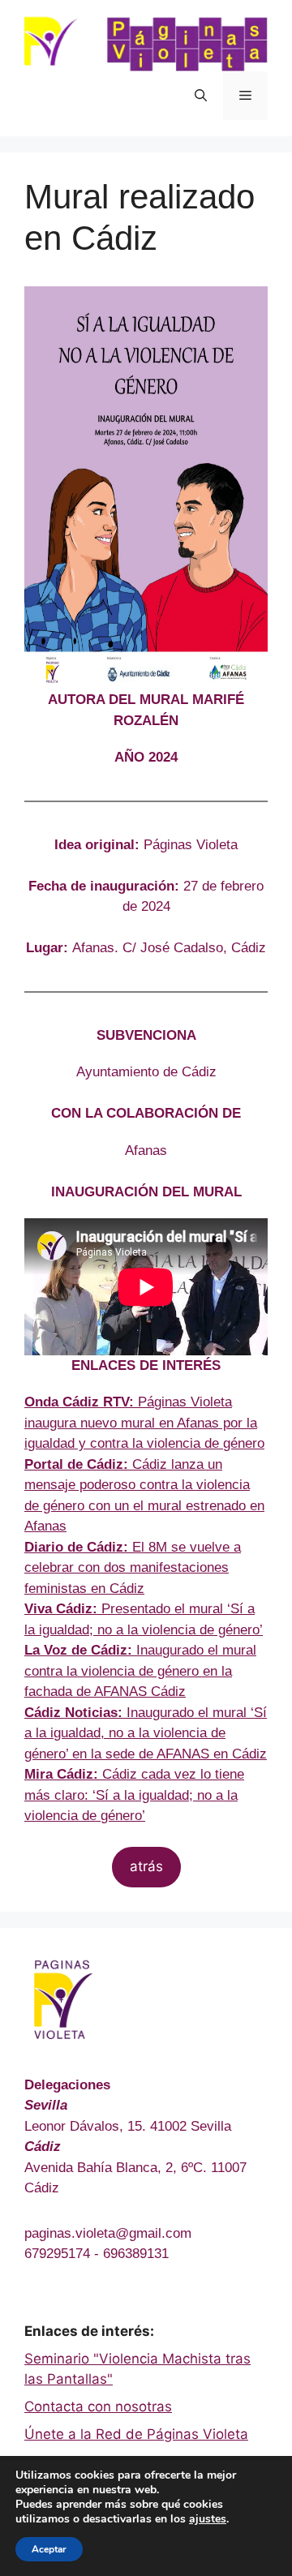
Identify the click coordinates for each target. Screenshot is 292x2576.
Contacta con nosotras (98, 2406)
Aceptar (49, 2549)
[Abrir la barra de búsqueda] (201, 96)
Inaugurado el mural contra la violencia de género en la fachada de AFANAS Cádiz (140, 1671)
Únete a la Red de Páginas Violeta (136, 2434)
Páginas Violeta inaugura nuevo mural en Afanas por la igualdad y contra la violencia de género (144, 1423)
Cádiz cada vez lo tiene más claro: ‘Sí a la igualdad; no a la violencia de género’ (134, 1795)
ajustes (208, 2519)
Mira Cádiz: (61, 1774)
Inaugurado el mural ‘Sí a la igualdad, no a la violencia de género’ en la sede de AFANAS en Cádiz (146, 1733)
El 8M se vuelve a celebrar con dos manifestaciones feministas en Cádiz (133, 1568)
